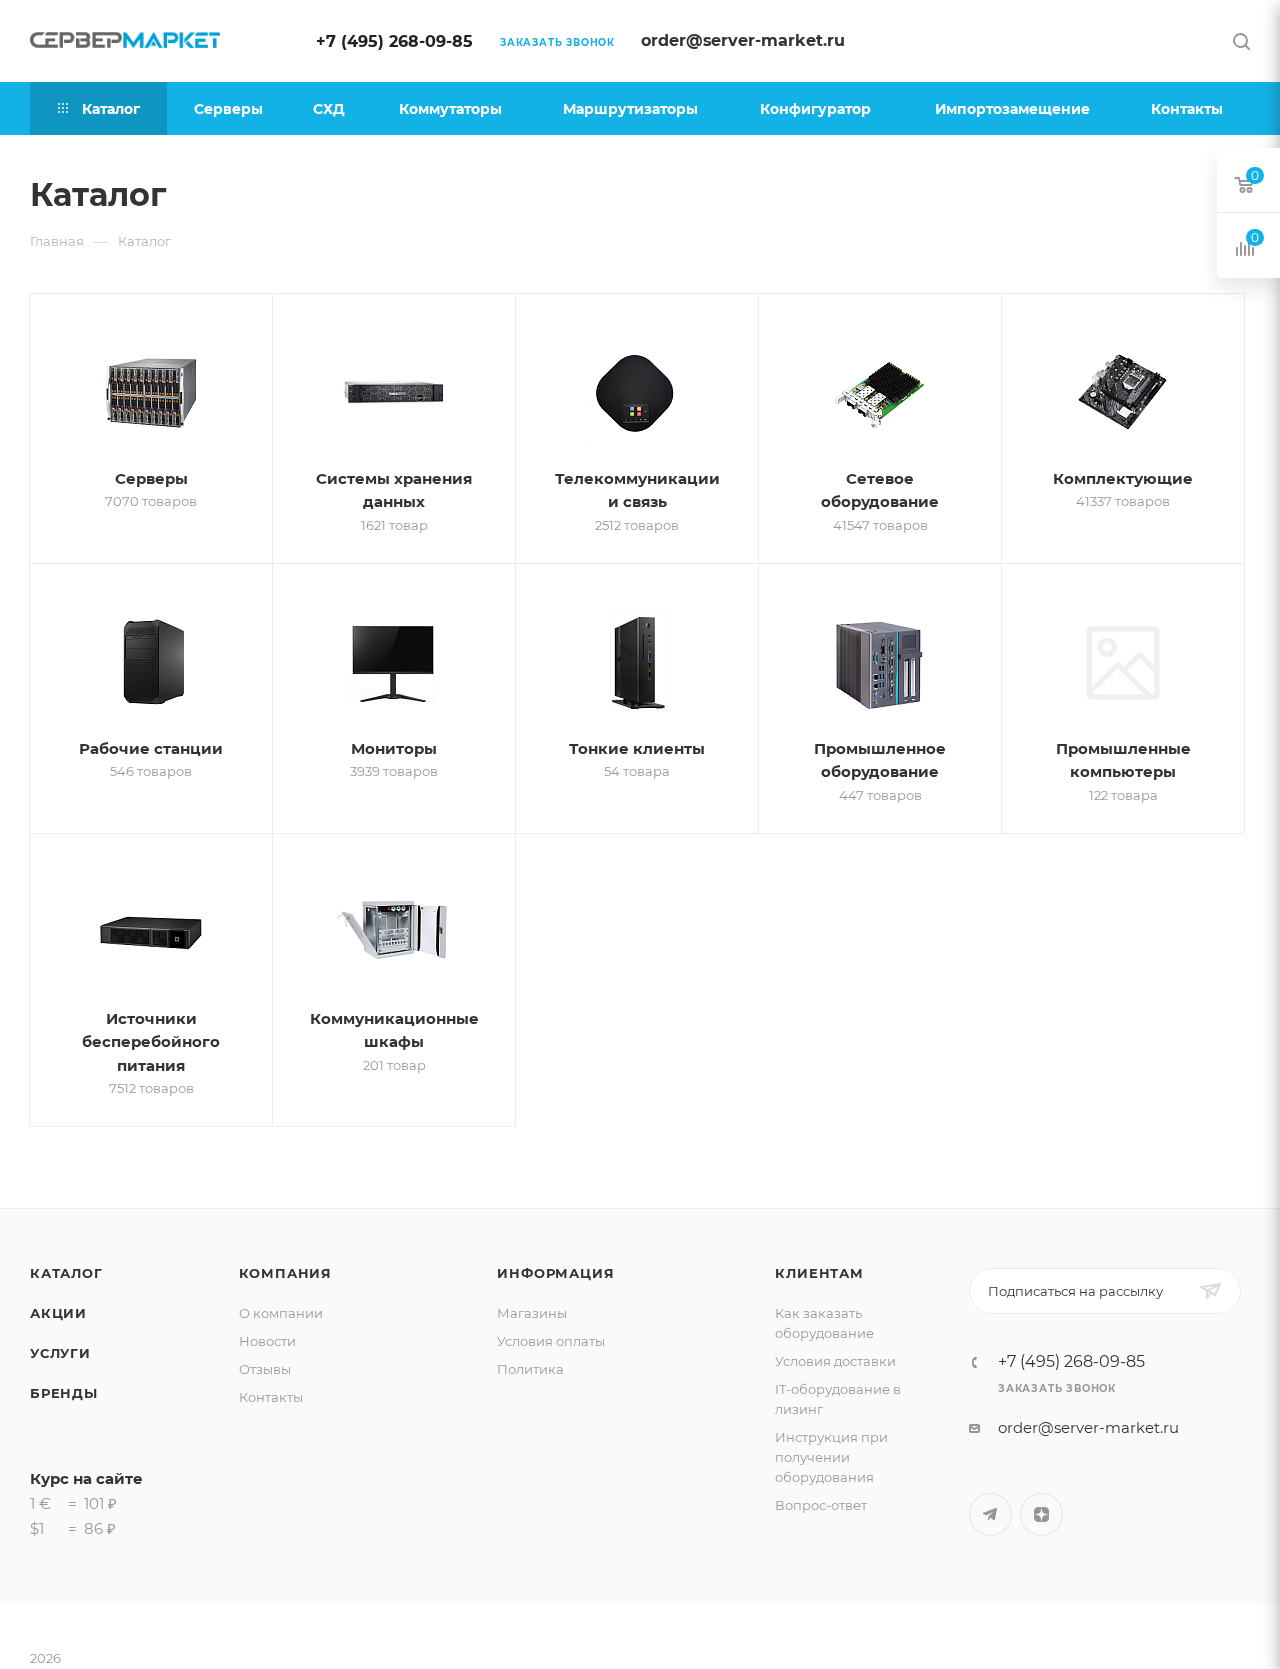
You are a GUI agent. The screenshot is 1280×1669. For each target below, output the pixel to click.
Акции (58, 1313)
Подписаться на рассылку (1075, 1291)
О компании (281, 1313)
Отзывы (265, 1369)
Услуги (60, 1353)
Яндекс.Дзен (1041, 1514)
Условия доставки (835, 1361)
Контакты (271, 1397)
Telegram (990, 1514)
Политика (530, 1369)
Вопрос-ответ (821, 1505)
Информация (555, 1273)
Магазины (532, 1313)
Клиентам (819, 1273)
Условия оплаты (551, 1341)
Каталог (66, 1273)
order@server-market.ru (743, 40)
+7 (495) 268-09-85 (394, 41)
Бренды (64, 1393)
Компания (285, 1273)
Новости (267, 1341)
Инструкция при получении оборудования (831, 1457)
